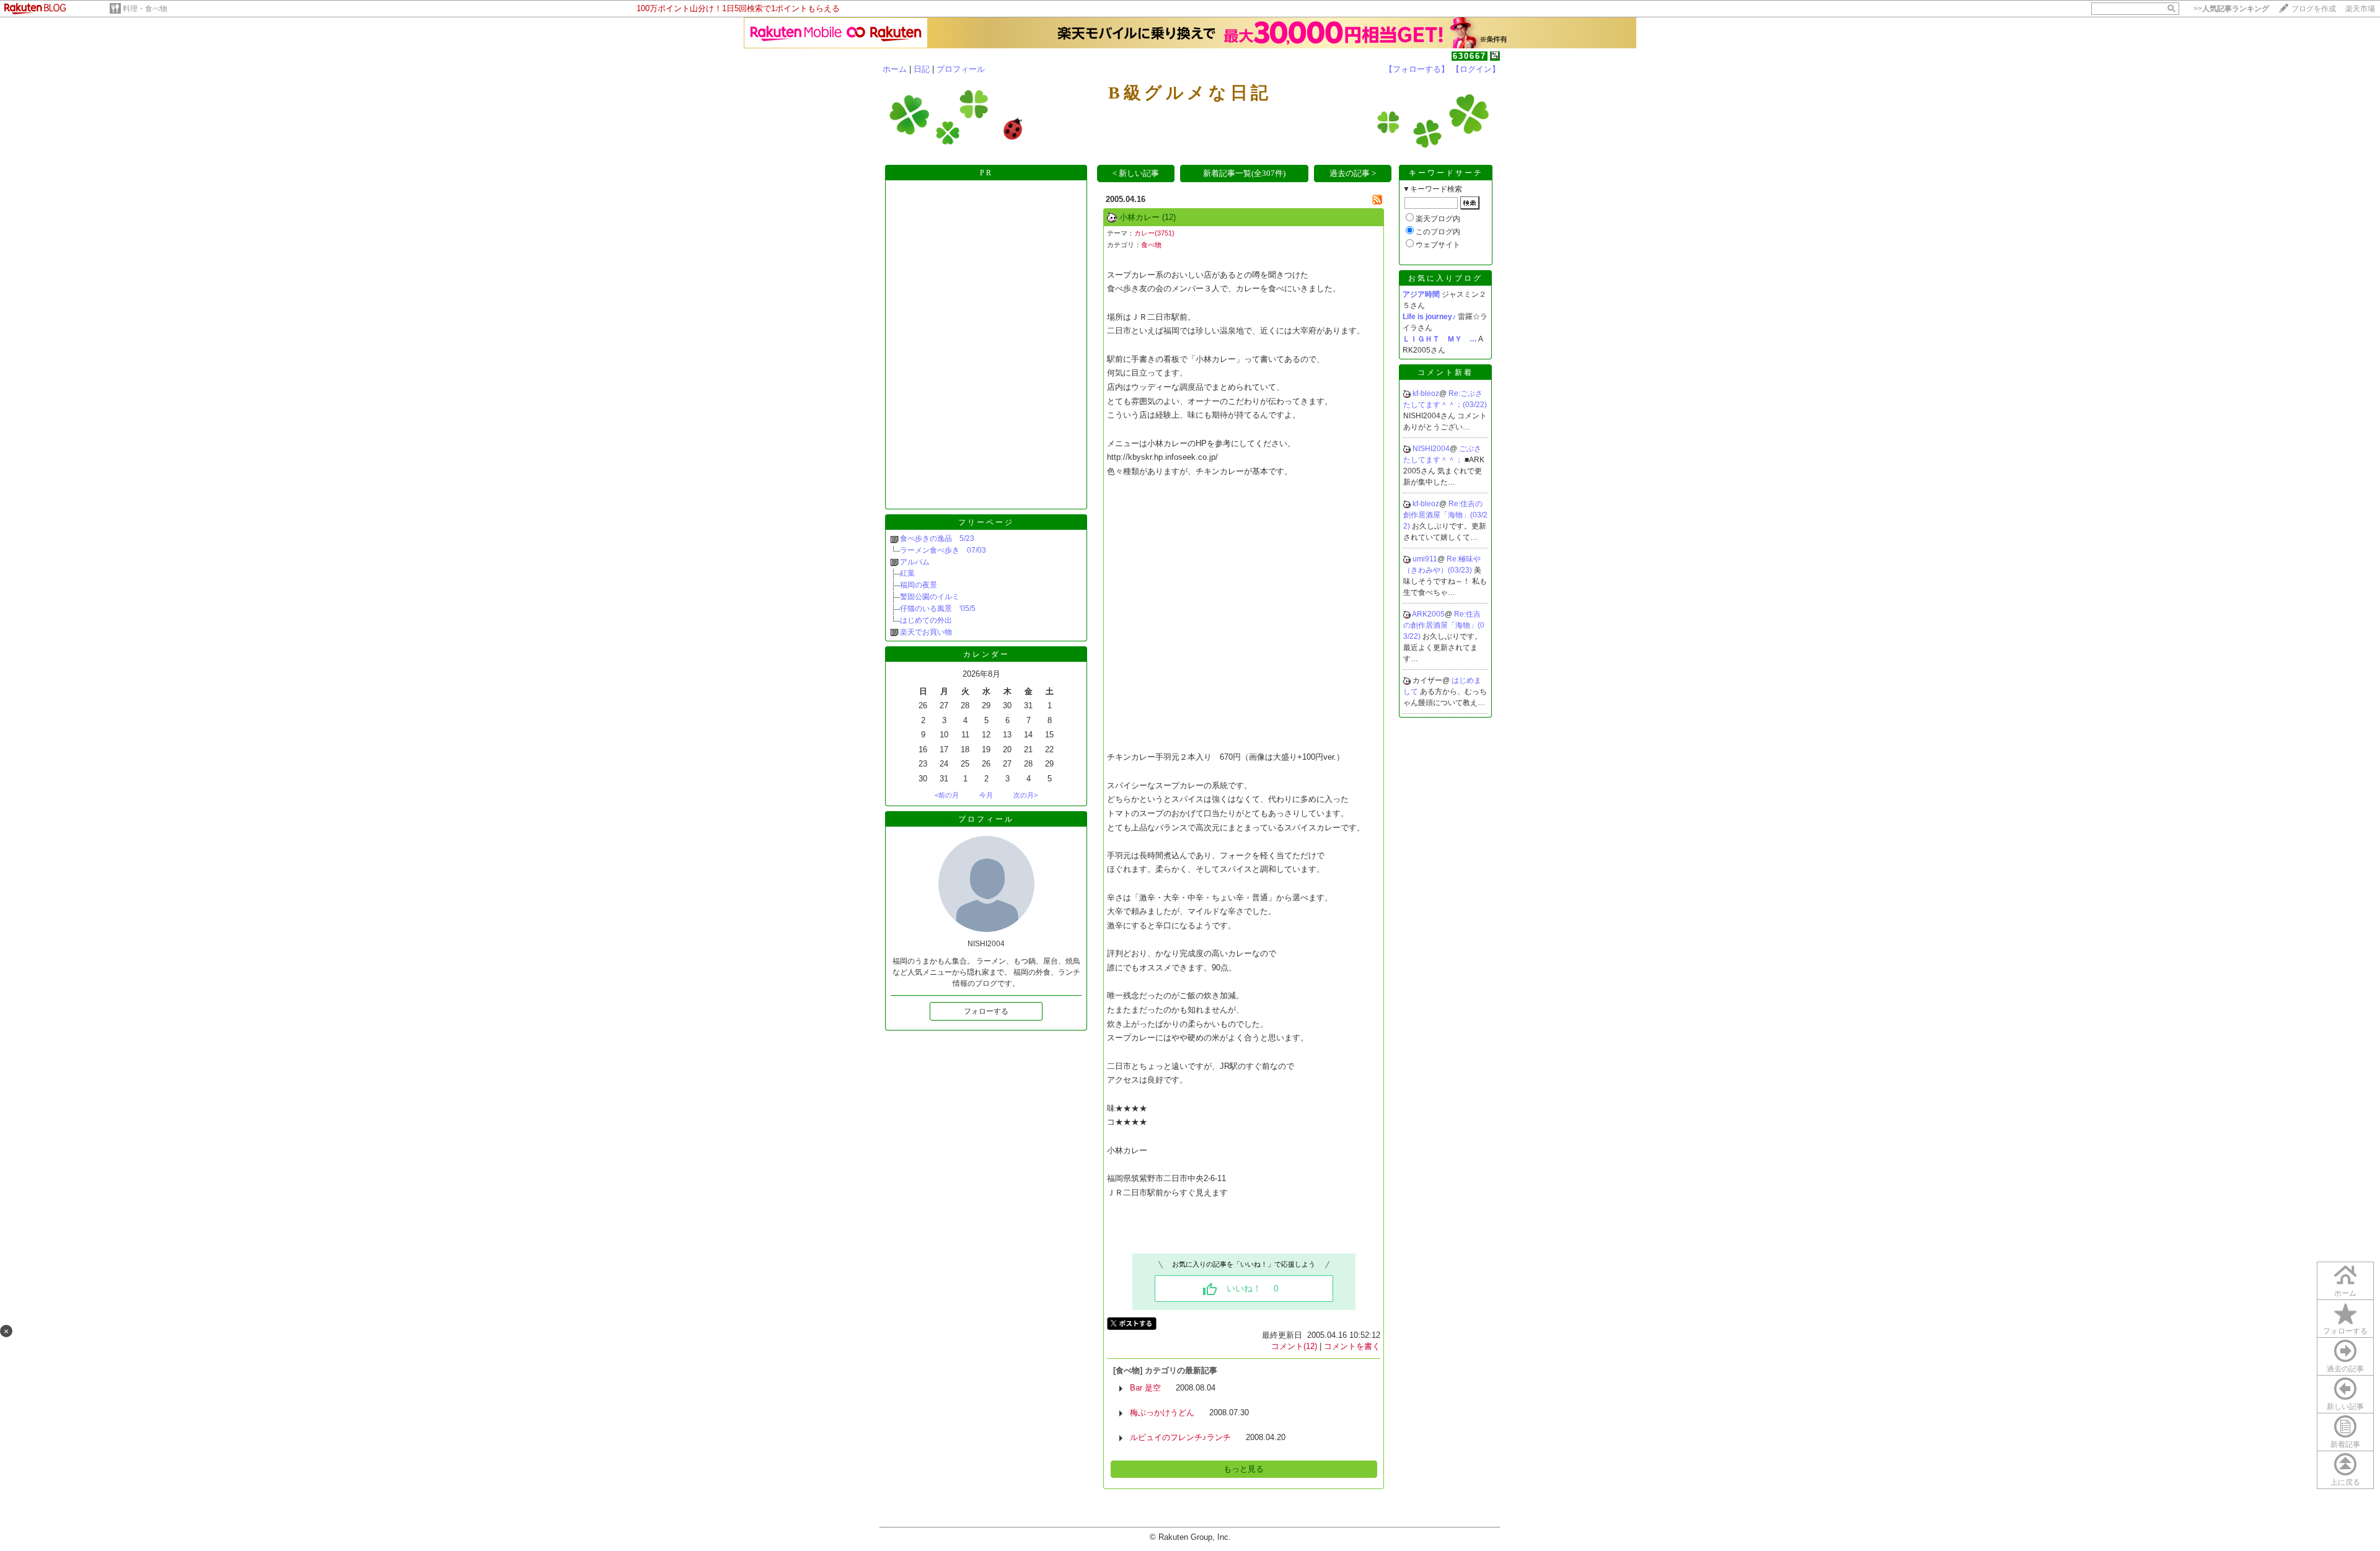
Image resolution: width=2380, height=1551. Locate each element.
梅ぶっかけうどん (1162, 1413)
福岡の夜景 (922, 585)
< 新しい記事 (1136, 173)
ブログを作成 (2314, 9)
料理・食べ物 (145, 9)
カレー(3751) (1154, 233)
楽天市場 (2360, 9)
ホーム (895, 69)
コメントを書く (1352, 1346)
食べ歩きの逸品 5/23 (937, 538)
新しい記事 (2345, 1407)
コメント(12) (1294, 1346)
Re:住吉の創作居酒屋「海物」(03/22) (1445, 515)
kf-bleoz (1426, 393)
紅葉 (907, 573)
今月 (986, 795)
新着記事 (2345, 1444)
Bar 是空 (1145, 1388)
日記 (922, 69)
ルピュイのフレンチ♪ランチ (1180, 1437)
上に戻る (2345, 1482)
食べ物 (1151, 245)
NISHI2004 (1431, 449)
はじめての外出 (926, 620)
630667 (1470, 56)
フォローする (2345, 1331)
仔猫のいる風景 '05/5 (938, 609)
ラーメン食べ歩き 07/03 (943, 550)
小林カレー (1139, 217)
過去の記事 (2345, 1369)
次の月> (1025, 795)
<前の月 (947, 795)
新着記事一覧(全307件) (1244, 173)
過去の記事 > (1353, 173)
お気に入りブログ (1445, 278)
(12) (1169, 217)
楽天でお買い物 (926, 632)
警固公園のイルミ (930, 597)
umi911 (1425, 559)
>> (2231, 9)
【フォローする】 (1417, 69)
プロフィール (961, 69)
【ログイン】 (1476, 69)
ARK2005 (1428, 614)
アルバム (915, 562)
